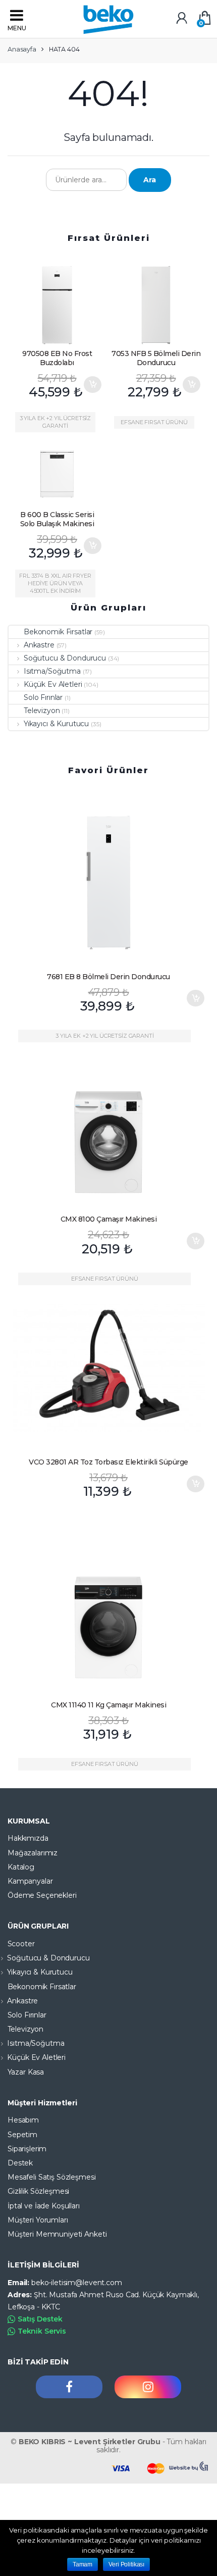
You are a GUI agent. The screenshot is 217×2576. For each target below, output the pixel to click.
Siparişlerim (27, 2149)
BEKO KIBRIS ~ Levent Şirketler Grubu (90, 2442)
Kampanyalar (30, 1881)
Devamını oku (195, 1727)
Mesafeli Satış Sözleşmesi (52, 2177)
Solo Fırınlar (43, 697)
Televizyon (42, 711)
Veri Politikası (126, 2564)
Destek (20, 2163)
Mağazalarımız (33, 1853)
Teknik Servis (42, 2331)
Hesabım (23, 2120)
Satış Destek (40, 2319)
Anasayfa (22, 49)
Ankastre (39, 645)
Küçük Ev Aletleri (53, 684)
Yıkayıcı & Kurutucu (56, 724)
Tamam (83, 2564)
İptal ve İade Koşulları (44, 2206)
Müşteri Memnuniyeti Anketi (57, 2234)
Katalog (21, 1867)
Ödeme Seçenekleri (42, 1895)
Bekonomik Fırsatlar (58, 632)
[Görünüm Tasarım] (189, 2466)
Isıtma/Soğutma (52, 671)
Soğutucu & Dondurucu (65, 658)
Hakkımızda (28, 1838)
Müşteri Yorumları (38, 2220)
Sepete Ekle (92, 385)
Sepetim (22, 2135)
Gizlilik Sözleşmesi (38, 2191)
